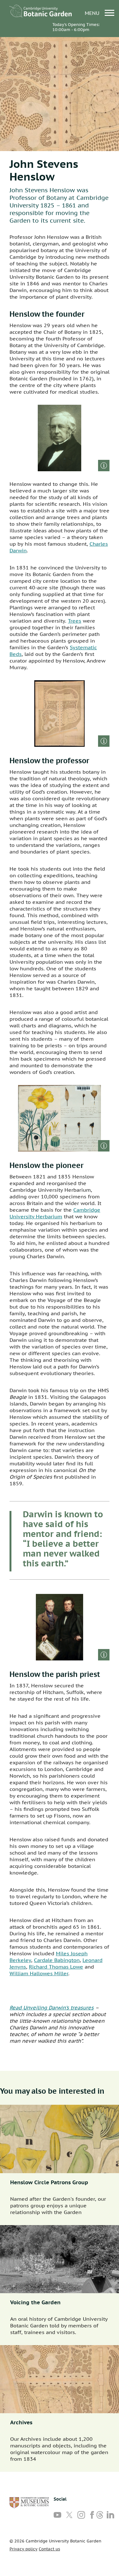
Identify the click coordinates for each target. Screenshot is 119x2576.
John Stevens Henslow (44, 170)
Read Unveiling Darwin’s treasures (52, 2008)
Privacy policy (23, 2549)
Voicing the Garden (35, 2302)
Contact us (49, 2549)
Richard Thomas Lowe (56, 1967)
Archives (21, 2422)
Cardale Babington (57, 1960)
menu (93, 13)
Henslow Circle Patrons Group (49, 2182)
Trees (75, 621)
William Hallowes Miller (39, 1973)
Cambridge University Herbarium (55, 1213)
